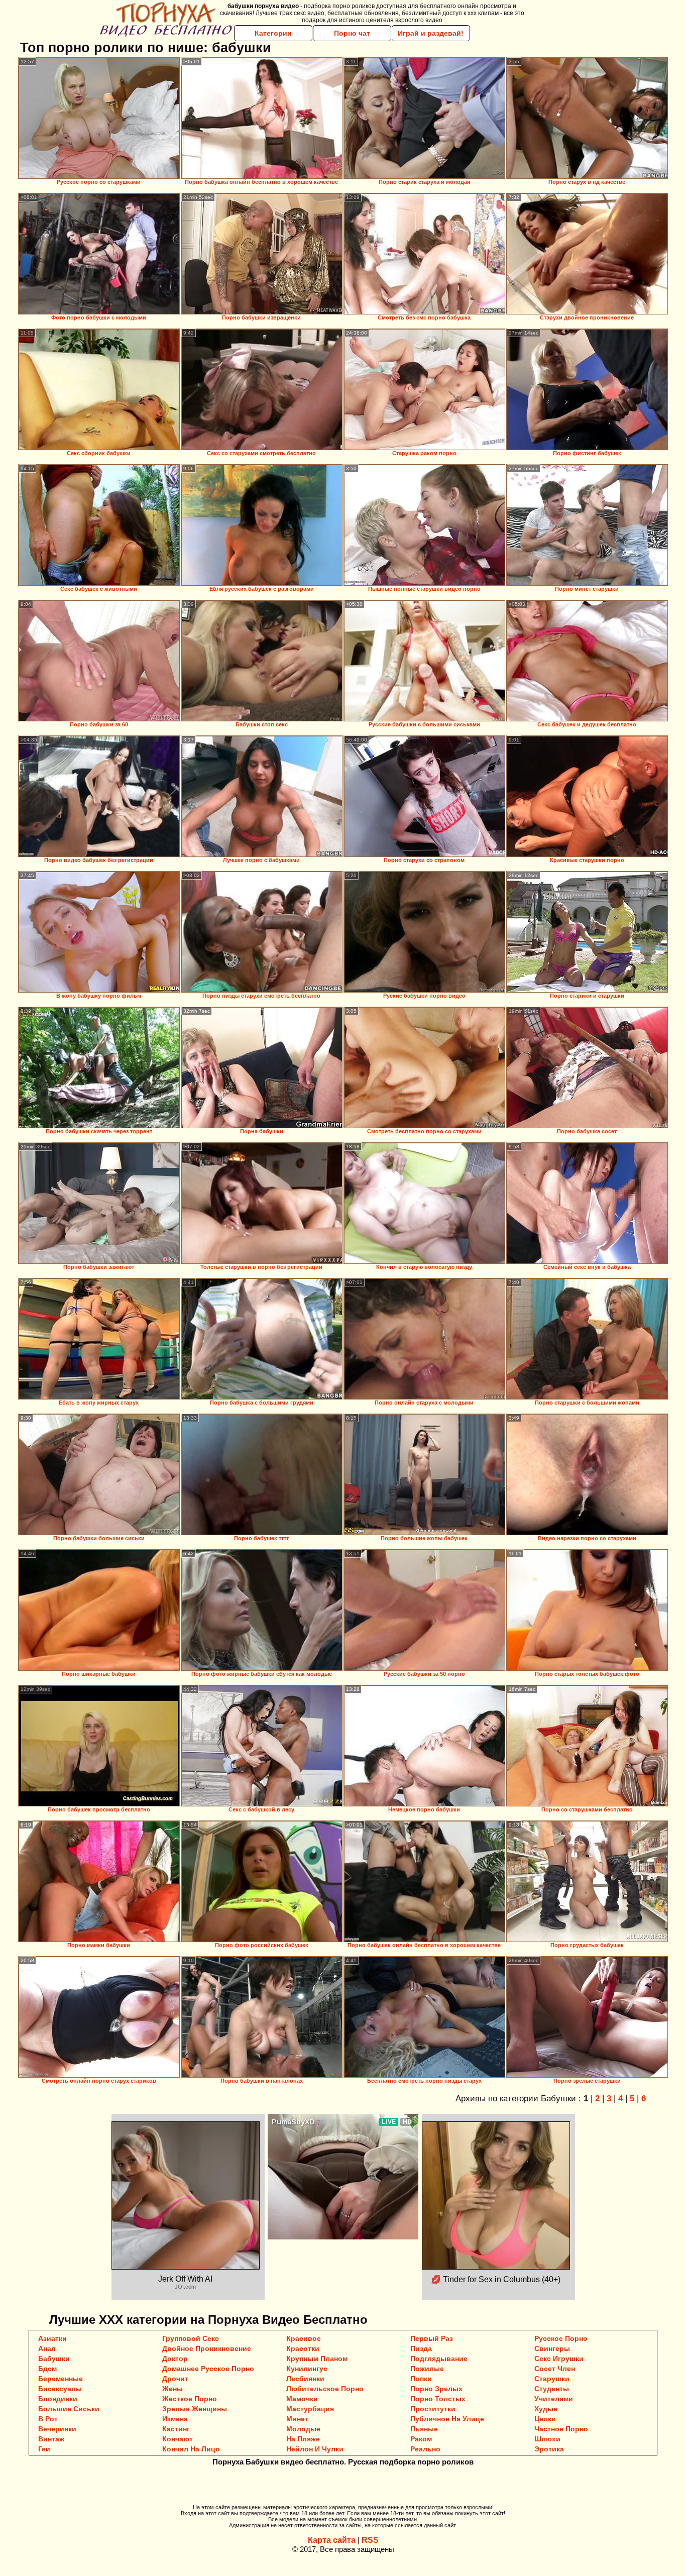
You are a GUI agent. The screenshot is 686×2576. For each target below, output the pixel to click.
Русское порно (561, 2338)
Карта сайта (332, 2540)
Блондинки (58, 2399)
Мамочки (302, 2399)
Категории (273, 33)
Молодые (303, 2429)
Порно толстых (438, 2399)
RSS (370, 2540)
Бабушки (54, 2358)
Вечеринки (57, 2429)
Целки (545, 2419)
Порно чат (352, 33)
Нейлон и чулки (315, 2449)
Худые (546, 2409)
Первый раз (432, 2338)
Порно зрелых (436, 2389)
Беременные (61, 2379)
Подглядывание (439, 2358)
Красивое (304, 2338)
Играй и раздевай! (431, 33)
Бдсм (47, 2369)
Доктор (175, 2358)
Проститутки (433, 2409)
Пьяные (424, 2429)
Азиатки (52, 2338)
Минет (297, 2419)
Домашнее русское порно (208, 2369)
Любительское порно (325, 2389)
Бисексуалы (60, 2389)
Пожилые (427, 2369)
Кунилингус (307, 2369)
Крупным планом (317, 2358)
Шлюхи (547, 2439)
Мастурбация (310, 2409)
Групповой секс (191, 2338)
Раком (421, 2439)
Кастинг (176, 2429)
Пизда (421, 2348)
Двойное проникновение (207, 2348)
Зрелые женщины (195, 2409)
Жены (173, 2389)
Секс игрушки (559, 2358)
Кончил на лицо (191, 2449)
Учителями (554, 2399)
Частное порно (561, 2429)
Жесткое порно (190, 2399)
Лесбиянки (305, 2379)
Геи (44, 2449)
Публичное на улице (447, 2419)
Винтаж (51, 2439)
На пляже (303, 2439)
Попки (421, 2379)
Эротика (549, 2449)
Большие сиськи (69, 2409)
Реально (425, 2449)
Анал (47, 2348)
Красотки (303, 2348)
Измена (175, 2419)
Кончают (178, 2439)
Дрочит (175, 2379)
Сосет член (555, 2369)
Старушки (552, 2379)
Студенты (552, 2389)
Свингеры (552, 2348)
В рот (48, 2419)
